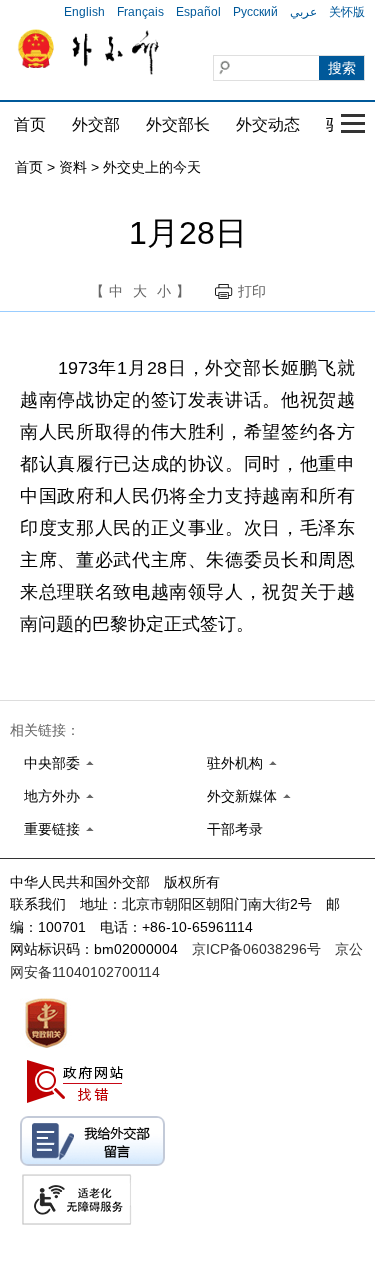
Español (198, 12)
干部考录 (235, 829)
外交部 (96, 124)
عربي (303, 12)
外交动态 (268, 124)
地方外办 (52, 796)
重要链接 (52, 829)
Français (140, 12)
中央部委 (52, 763)
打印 (252, 291)
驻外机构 (235, 763)
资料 (73, 167)
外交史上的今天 (152, 167)
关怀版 (347, 12)
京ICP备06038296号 (256, 949)
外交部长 (178, 124)
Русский (255, 12)
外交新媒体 (242, 796)
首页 (30, 124)
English (84, 12)
